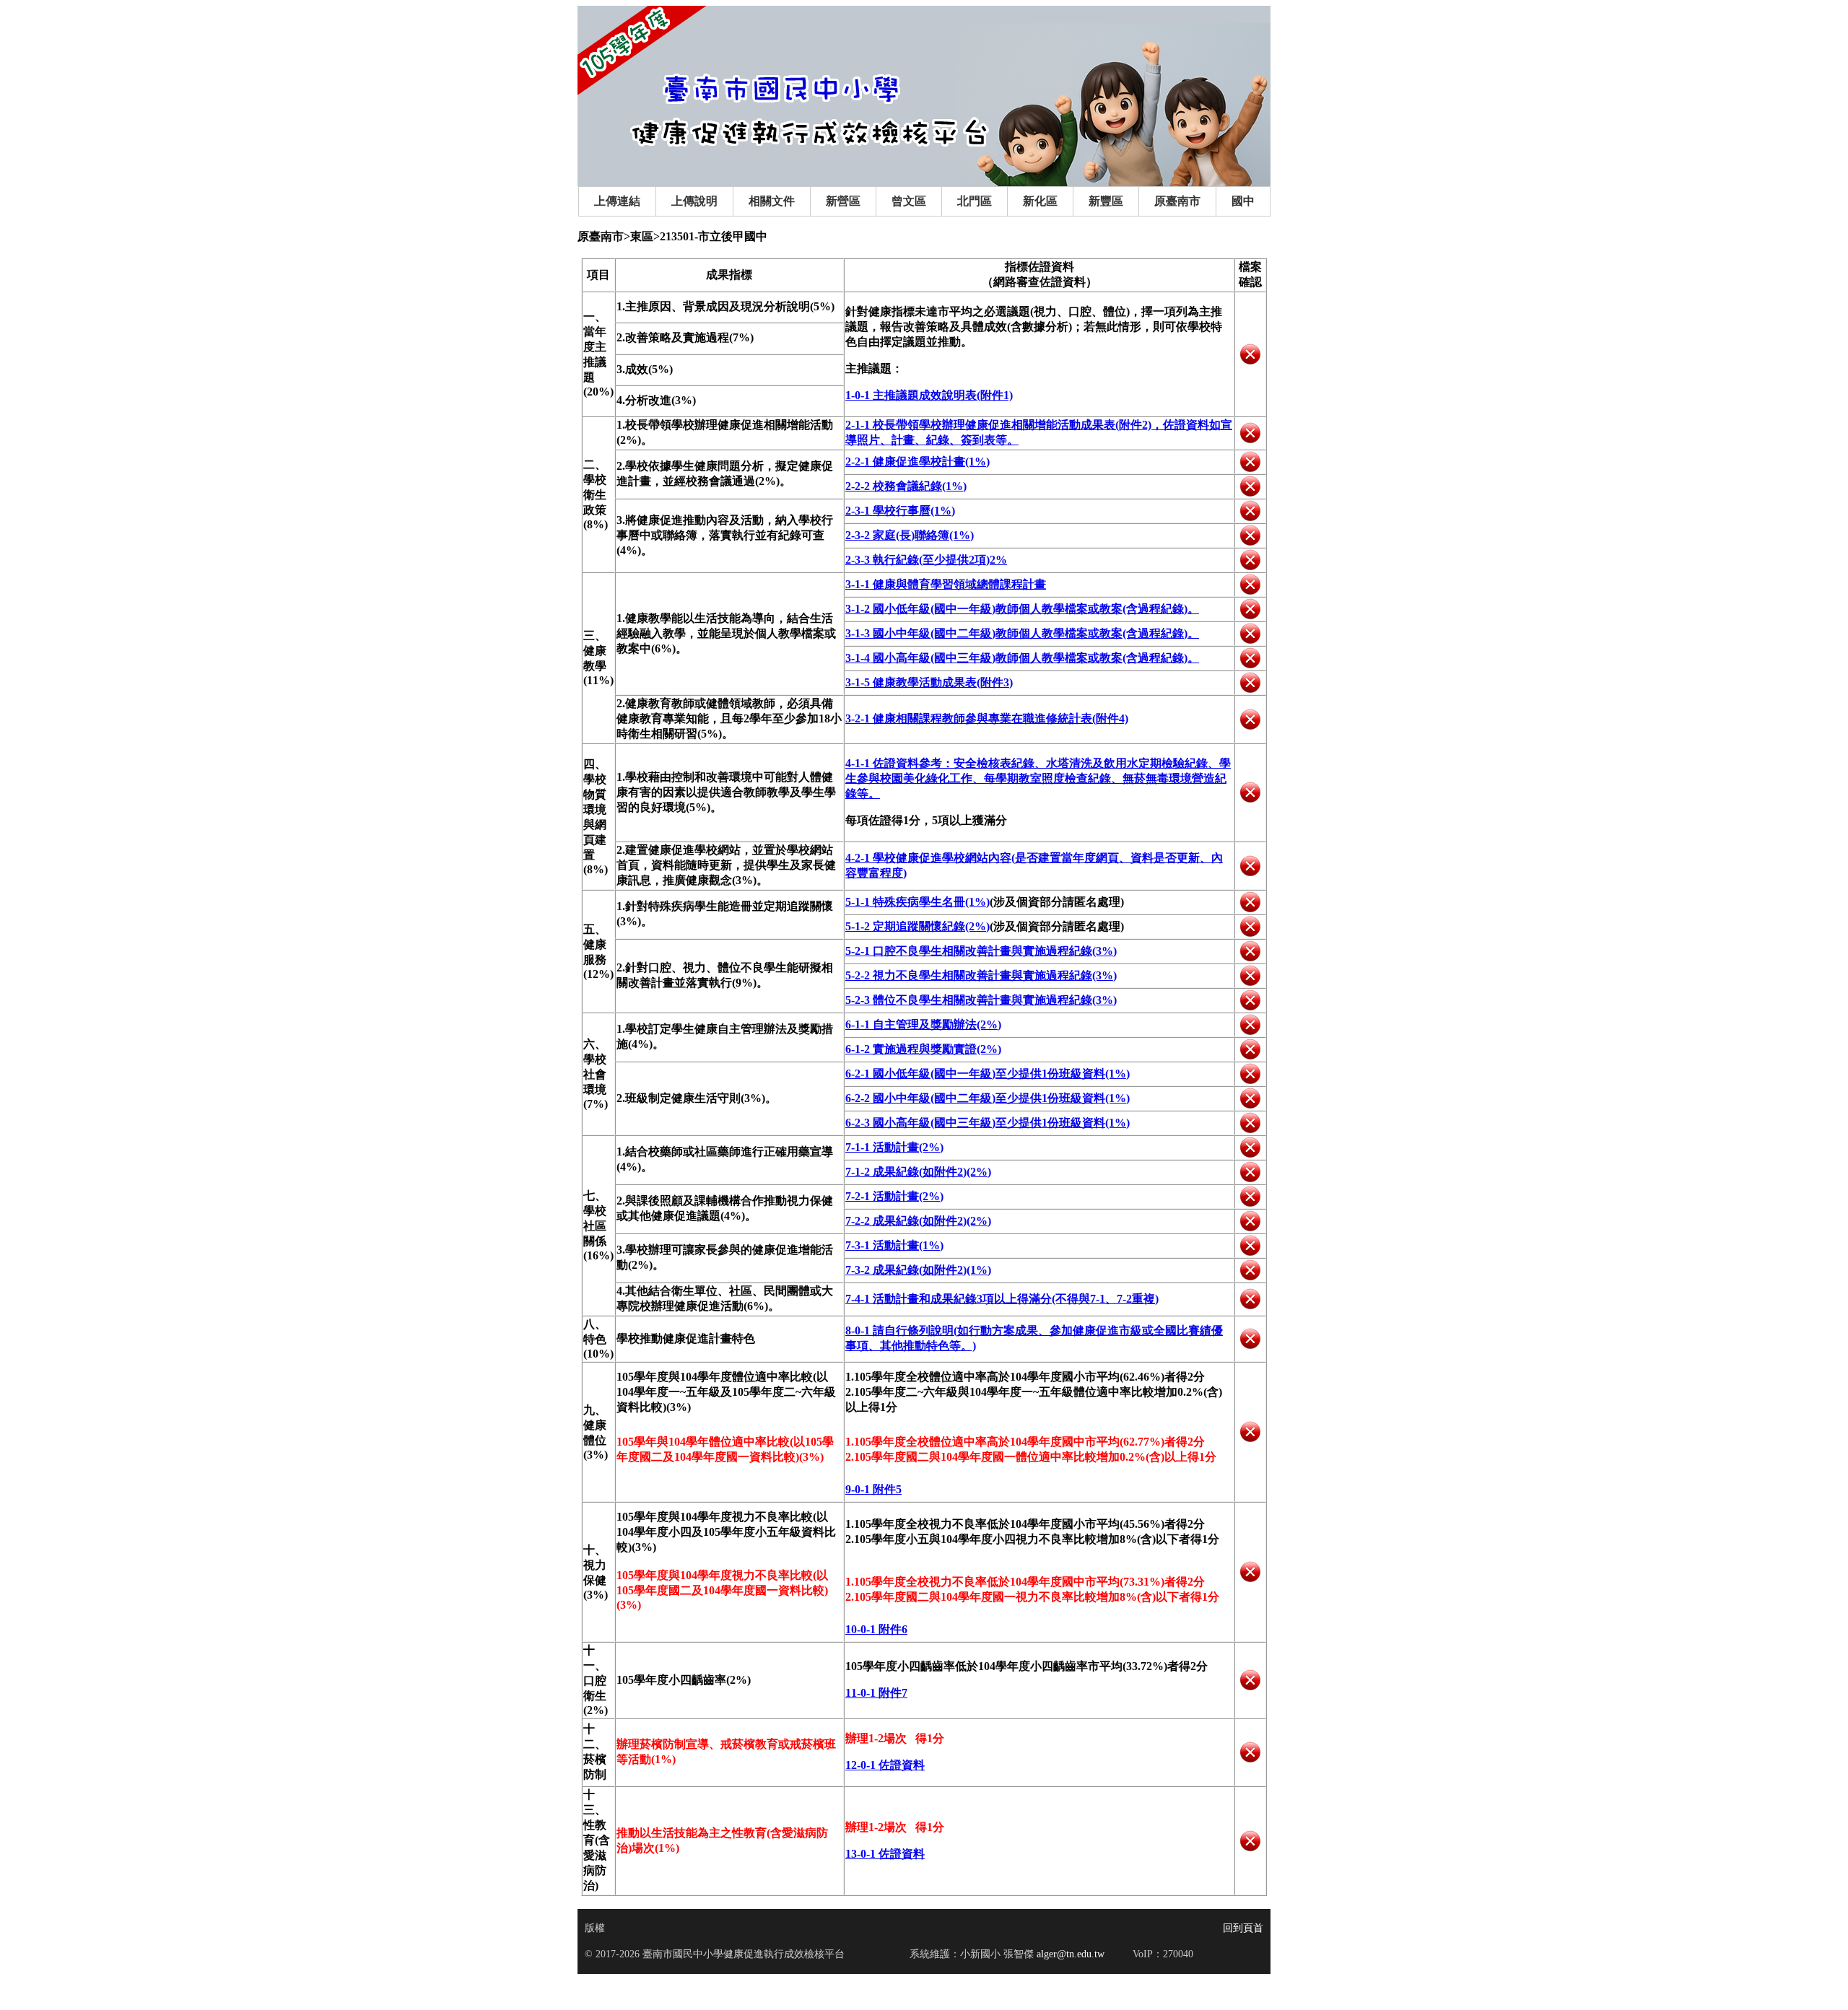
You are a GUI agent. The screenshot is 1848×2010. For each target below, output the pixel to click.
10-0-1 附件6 (876, 1629)
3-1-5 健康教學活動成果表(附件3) (929, 682)
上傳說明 (694, 201)
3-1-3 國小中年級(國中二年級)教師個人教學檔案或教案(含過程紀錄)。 (1022, 633)
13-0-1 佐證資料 (885, 1854)
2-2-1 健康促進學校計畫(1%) (918, 462)
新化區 (1040, 201)
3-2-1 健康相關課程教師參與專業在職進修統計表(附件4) (987, 718)
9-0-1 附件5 (873, 1489)
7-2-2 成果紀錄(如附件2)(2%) (918, 1221)
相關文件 (772, 201)
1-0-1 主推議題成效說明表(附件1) (929, 395)
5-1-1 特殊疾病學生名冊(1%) (918, 902)
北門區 (975, 201)
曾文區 (909, 201)
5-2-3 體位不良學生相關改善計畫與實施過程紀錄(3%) (981, 1000)
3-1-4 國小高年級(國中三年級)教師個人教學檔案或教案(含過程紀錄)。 (1022, 658)
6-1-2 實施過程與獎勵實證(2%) (923, 1049)
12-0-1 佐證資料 (885, 1765)
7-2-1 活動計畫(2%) (894, 1196)
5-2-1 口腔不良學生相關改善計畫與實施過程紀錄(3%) (981, 951)
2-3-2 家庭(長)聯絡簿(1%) (910, 535)
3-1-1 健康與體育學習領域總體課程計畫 (946, 584)
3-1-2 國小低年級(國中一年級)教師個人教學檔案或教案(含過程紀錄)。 (1022, 609)
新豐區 (1106, 201)
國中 (1243, 201)
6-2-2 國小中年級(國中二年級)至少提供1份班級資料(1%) (988, 1098)
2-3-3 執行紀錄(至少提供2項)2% (926, 560)
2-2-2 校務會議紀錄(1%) (906, 486)
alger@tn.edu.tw (1069, 1954)
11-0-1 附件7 (876, 1693)
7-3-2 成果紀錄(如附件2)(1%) (918, 1270)
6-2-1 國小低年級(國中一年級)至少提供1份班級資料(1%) (988, 1074)
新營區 (843, 201)
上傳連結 (617, 201)
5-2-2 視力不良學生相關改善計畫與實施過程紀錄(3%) (981, 975)
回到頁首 (1243, 1928)
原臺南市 (1177, 201)
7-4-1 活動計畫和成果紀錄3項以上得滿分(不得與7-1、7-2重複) (1002, 1299)
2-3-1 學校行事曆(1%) (900, 511)
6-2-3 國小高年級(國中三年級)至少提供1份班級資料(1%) (988, 1123)
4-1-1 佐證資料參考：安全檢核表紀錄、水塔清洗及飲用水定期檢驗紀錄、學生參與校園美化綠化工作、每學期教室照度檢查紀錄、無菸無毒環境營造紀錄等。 (1038, 778)
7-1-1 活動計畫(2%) (894, 1147)
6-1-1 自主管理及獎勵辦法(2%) (923, 1024)
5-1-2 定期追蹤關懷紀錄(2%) (918, 926)
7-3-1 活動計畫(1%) (894, 1245)
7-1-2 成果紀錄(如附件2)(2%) (918, 1172)
